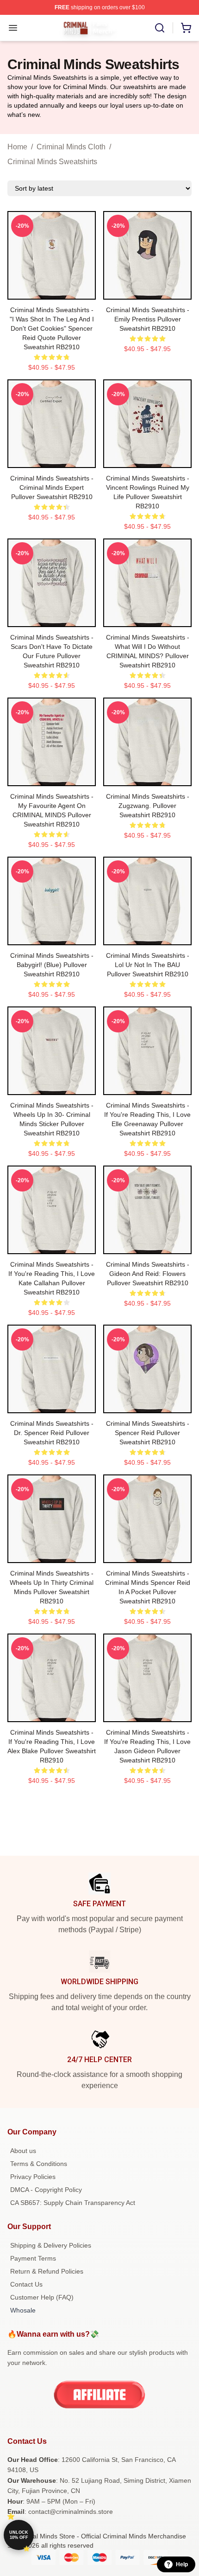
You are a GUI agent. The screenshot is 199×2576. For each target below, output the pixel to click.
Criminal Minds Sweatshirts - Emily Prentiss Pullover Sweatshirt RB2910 (148, 319)
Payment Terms (33, 2258)
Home (17, 147)
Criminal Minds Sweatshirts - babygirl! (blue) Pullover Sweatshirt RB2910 (52, 965)
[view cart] (186, 28)
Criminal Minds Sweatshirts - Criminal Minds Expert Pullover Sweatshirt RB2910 (52, 487)
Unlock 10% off (19, 2535)
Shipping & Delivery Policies (51, 2245)
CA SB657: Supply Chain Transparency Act (73, 2203)
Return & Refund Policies (47, 2271)
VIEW (52, 290)
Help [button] (182, 2564)
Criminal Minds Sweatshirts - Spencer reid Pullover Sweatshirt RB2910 (148, 1433)
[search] (160, 28)
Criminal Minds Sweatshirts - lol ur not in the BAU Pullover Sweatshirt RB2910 (148, 965)
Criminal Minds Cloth (71, 147)
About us (23, 2151)
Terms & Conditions (39, 2164)
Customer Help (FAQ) (42, 2297)
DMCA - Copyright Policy (46, 2190)
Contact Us (26, 2284)
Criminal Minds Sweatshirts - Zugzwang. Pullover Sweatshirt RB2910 (148, 806)
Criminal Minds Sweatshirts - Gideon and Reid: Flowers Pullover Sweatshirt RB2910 (148, 1274)
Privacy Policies (33, 2177)
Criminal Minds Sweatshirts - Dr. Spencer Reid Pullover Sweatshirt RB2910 (52, 1433)
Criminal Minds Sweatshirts (52, 162)
